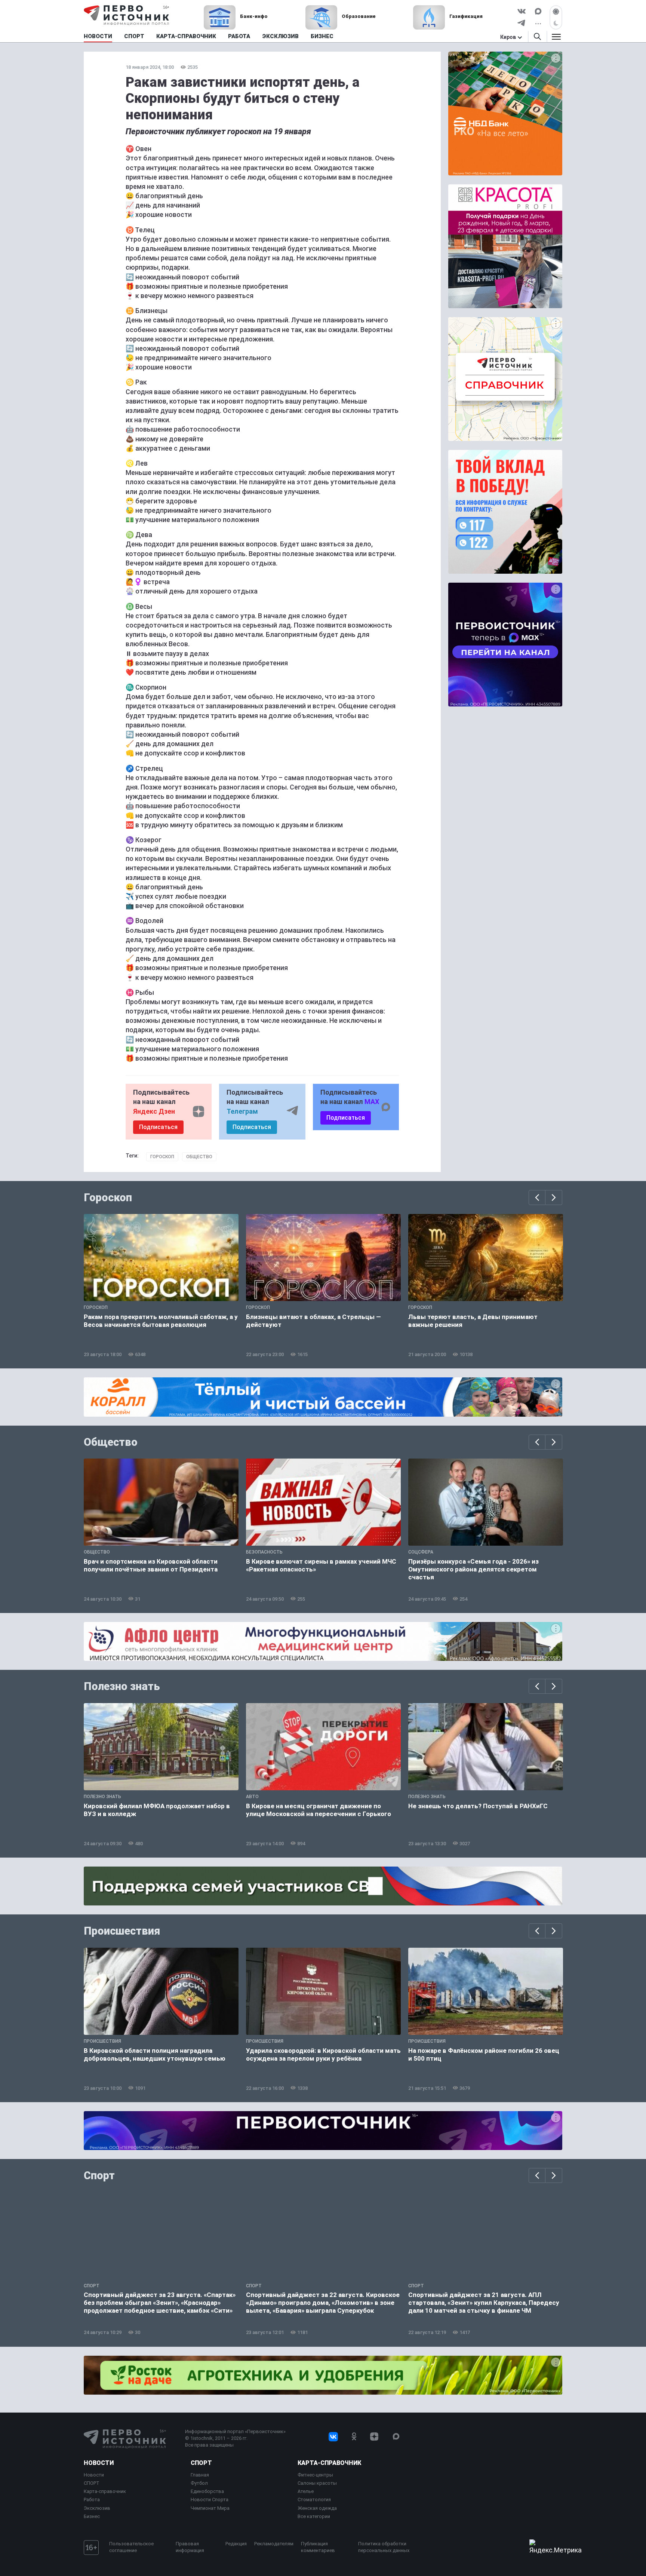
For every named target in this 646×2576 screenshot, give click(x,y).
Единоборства (207, 2491)
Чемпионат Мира (210, 2508)
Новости (99, 2463)
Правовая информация (190, 2547)
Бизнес (92, 2516)
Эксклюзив (97, 2508)
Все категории (314, 2516)
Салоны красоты (317, 2483)
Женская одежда (317, 2508)
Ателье (306, 2491)
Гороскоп (162, 1157)
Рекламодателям (274, 2544)
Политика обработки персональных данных (384, 2547)
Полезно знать (122, 1686)
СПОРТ (92, 2483)
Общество (199, 1157)
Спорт (99, 2175)
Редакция (236, 2544)
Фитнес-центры (315, 2475)
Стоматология (314, 2500)
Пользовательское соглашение (131, 2547)
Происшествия (122, 1931)
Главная (200, 2475)
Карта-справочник (105, 2491)
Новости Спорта (210, 2500)
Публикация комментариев (318, 2547)
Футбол (199, 2483)
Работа (92, 2500)
